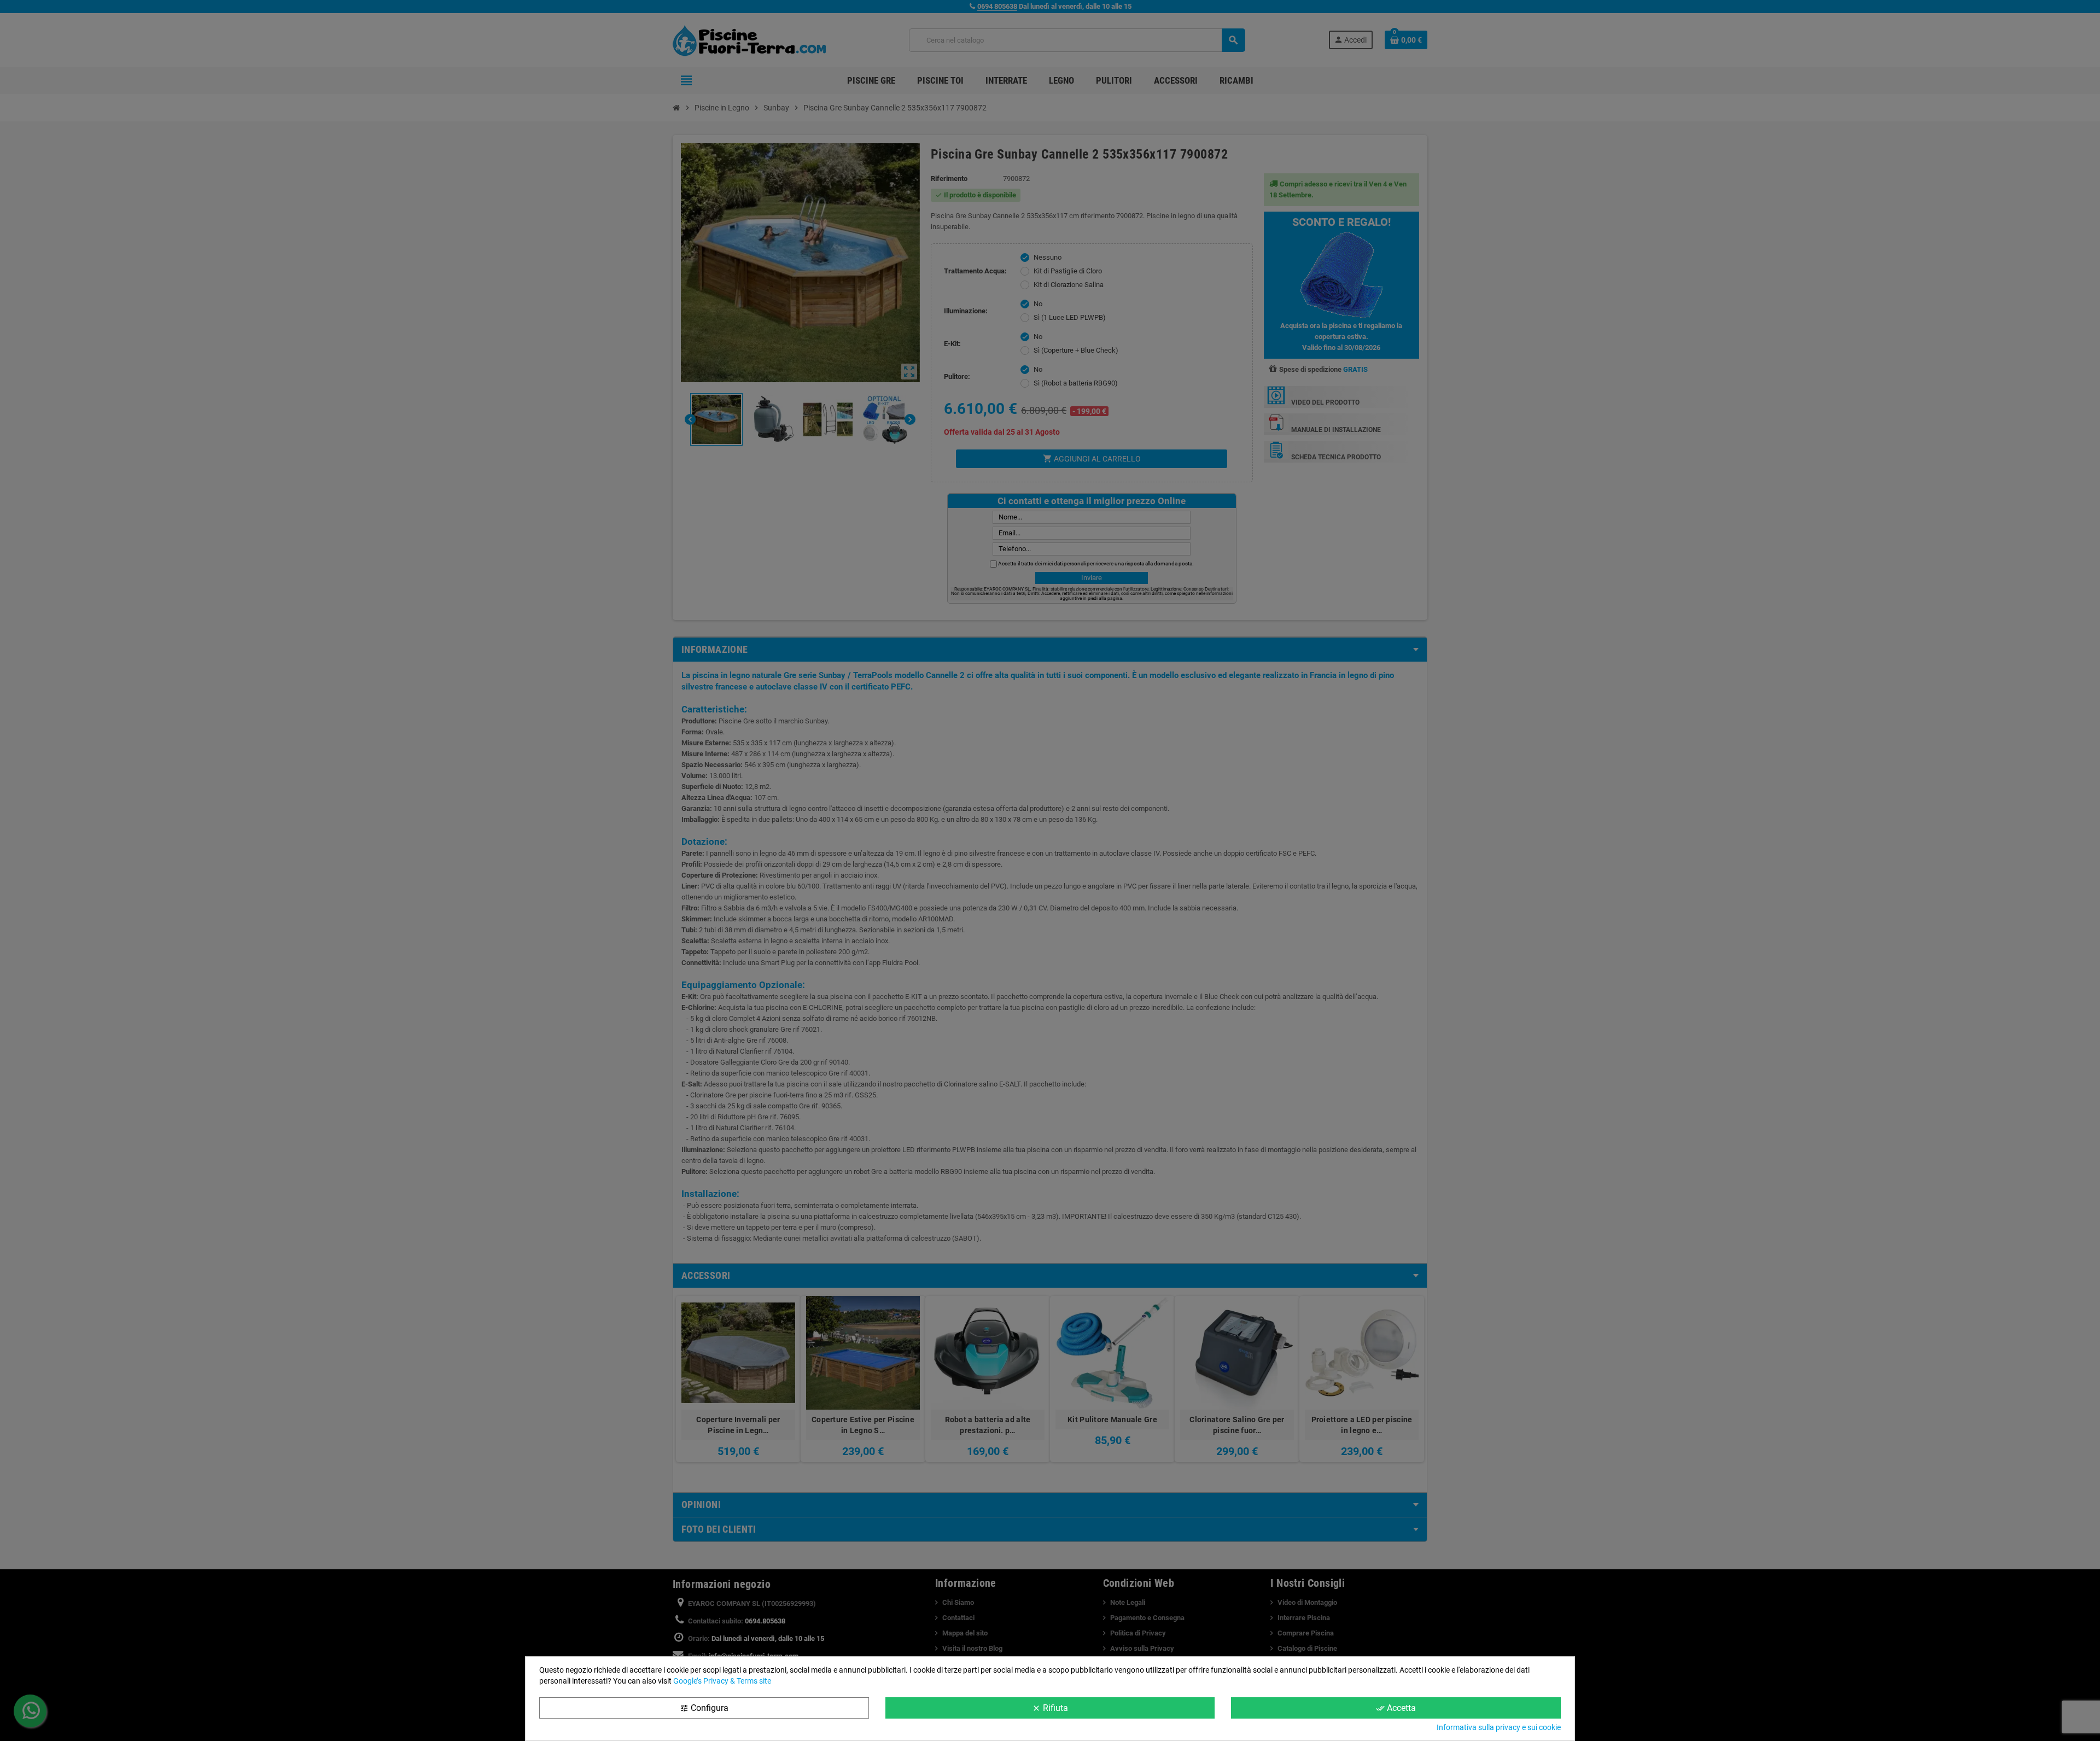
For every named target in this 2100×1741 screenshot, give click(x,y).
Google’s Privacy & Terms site (722, 1681)
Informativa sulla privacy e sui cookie (1499, 1727)
